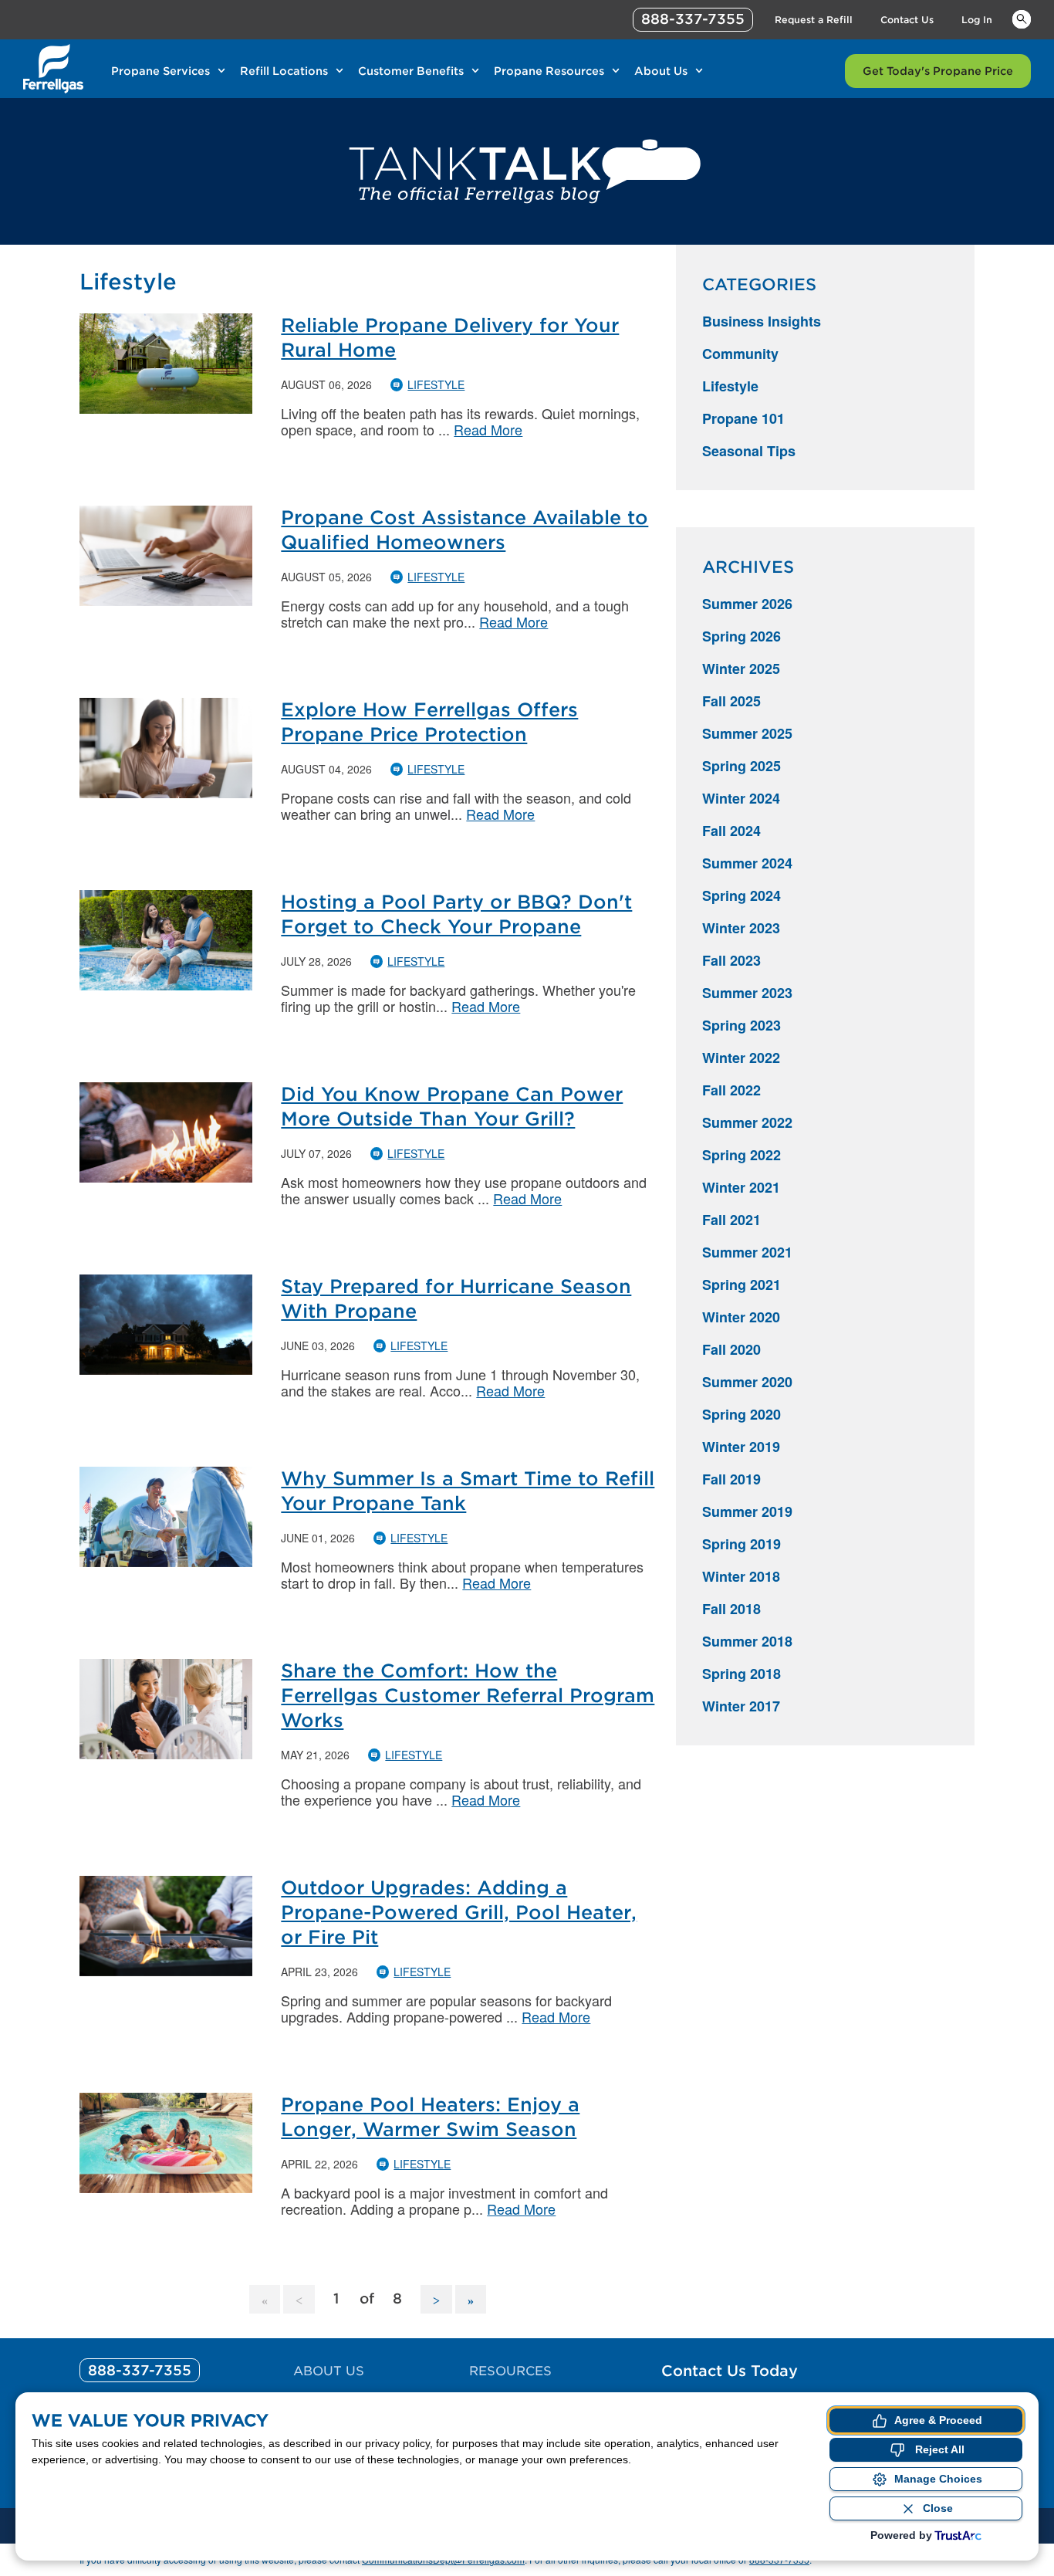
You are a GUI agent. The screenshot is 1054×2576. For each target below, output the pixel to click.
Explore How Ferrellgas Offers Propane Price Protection (429, 722)
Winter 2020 (741, 1317)
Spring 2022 (742, 1155)
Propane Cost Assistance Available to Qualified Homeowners (465, 530)
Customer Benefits (411, 71)
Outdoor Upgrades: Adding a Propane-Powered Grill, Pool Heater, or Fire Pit (459, 1913)
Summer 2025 (747, 733)
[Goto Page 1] (265, 2299)
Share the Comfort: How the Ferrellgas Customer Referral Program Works (468, 1696)
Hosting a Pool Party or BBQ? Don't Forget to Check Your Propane (456, 914)
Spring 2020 (742, 1414)
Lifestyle (436, 384)
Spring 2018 (742, 1674)
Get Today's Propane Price (938, 71)
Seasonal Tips (749, 451)
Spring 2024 (742, 895)
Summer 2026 (747, 604)
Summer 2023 (747, 993)
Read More (488, 429)
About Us (661, 71)
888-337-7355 (693, 19)
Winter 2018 (741, 1576)
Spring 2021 (742, 1285)
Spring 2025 (742, 766)
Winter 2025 (741, 669)
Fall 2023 (731, 960)
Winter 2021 (741, 1187)
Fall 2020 (731, 1349)
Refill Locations (284, 71)
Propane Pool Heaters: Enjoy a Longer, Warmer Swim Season (430, 2117)
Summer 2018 (747, 1641)
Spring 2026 (742, 636)
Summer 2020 (747, 1382)
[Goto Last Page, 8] (471, 2299)
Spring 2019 (742, 1544)
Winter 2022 (741, 1058)
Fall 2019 (731, 1479)
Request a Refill (814, 20)
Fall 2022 (731, 1090)
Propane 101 (743, 418)
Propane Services (160, 71)
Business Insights (762, 321)
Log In (977, 20)
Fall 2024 (731, 831)
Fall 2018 (731, 1609)
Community (740, 354)
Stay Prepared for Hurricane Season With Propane (456, 1299)
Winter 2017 (741, 1706)
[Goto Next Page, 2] (436, 2299)
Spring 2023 (742, 1025)
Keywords (1022, 19)
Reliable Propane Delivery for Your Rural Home (450, 338)
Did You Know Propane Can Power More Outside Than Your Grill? (452, 1107)
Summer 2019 (747, 1511)
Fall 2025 (731, 701)
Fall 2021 (731, 1220)
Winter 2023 (741, 928)
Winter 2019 (741, 1447)
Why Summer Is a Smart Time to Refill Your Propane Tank (468, 1491)
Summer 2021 (747, 1252)
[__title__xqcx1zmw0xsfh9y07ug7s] (53, 69)
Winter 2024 (741, 798)
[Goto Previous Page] (299, 2299)
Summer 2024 (747, 863)
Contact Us (907, 20)
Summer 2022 (747, 1122)
